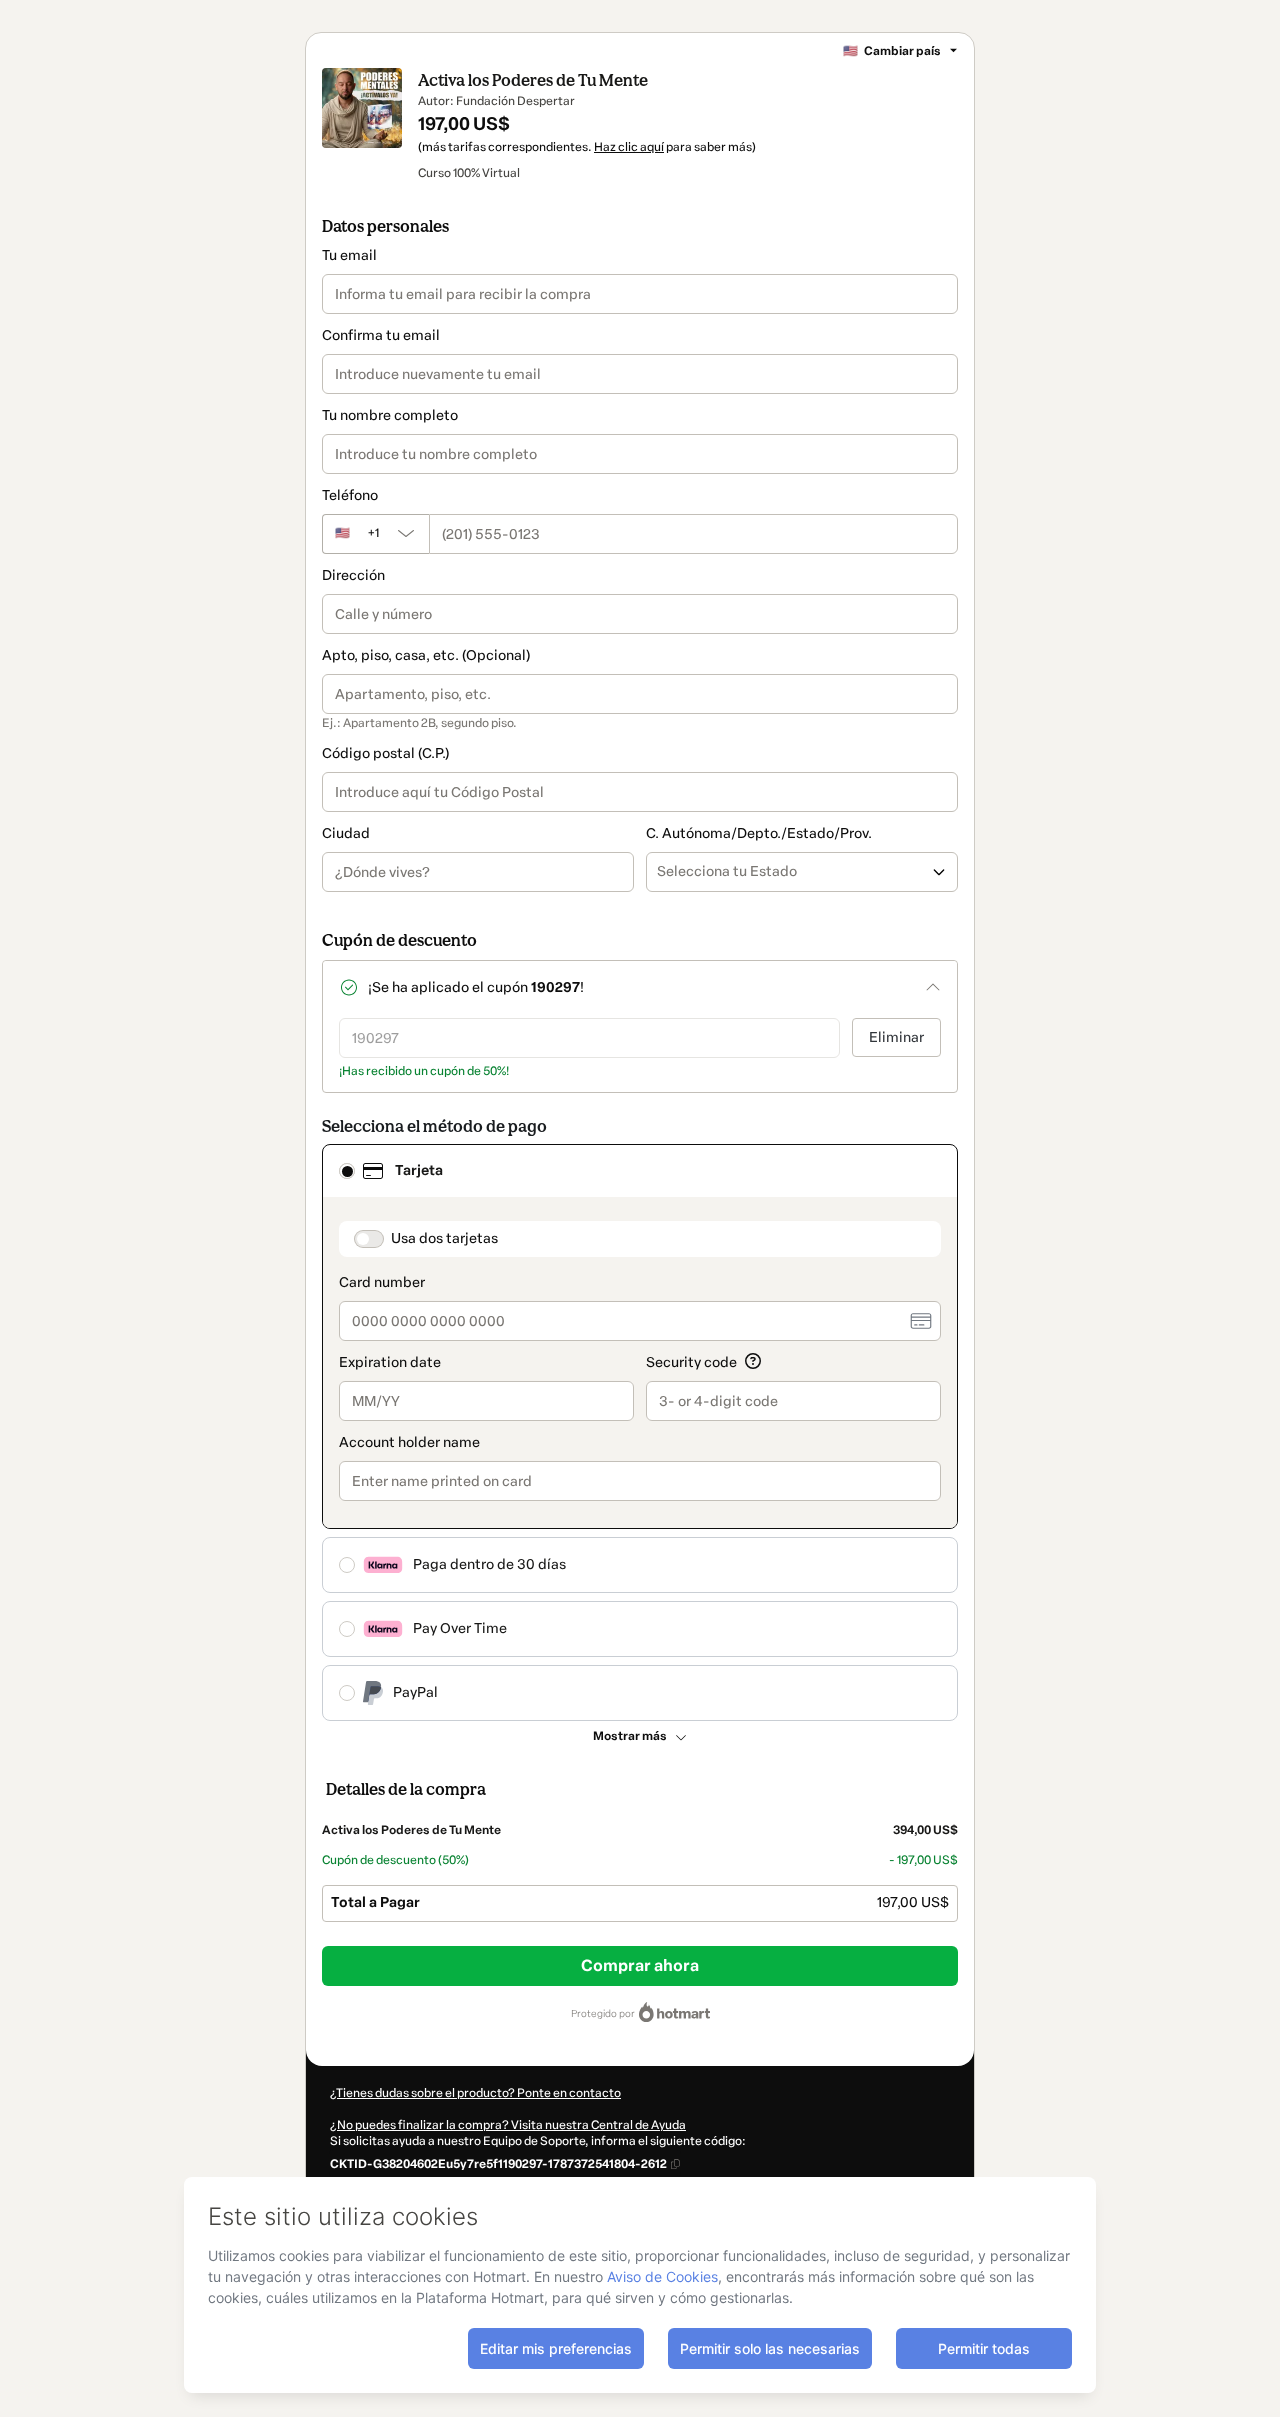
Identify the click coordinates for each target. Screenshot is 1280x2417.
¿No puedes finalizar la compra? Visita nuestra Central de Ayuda (508, 2125)
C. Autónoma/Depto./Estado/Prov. (759, 833)
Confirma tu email (381, 335)
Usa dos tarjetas (444, 1238)
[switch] (369, 1239)
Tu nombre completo (390, 415)
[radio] (347, 1171)
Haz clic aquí (629, 147)
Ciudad (346, 833)
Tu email (349, 255)
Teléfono (350, 495)
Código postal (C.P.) (385, 753)
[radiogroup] (640, 1432)
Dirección (353, 575)
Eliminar (896, 1037)
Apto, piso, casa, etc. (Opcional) (426, 655)
